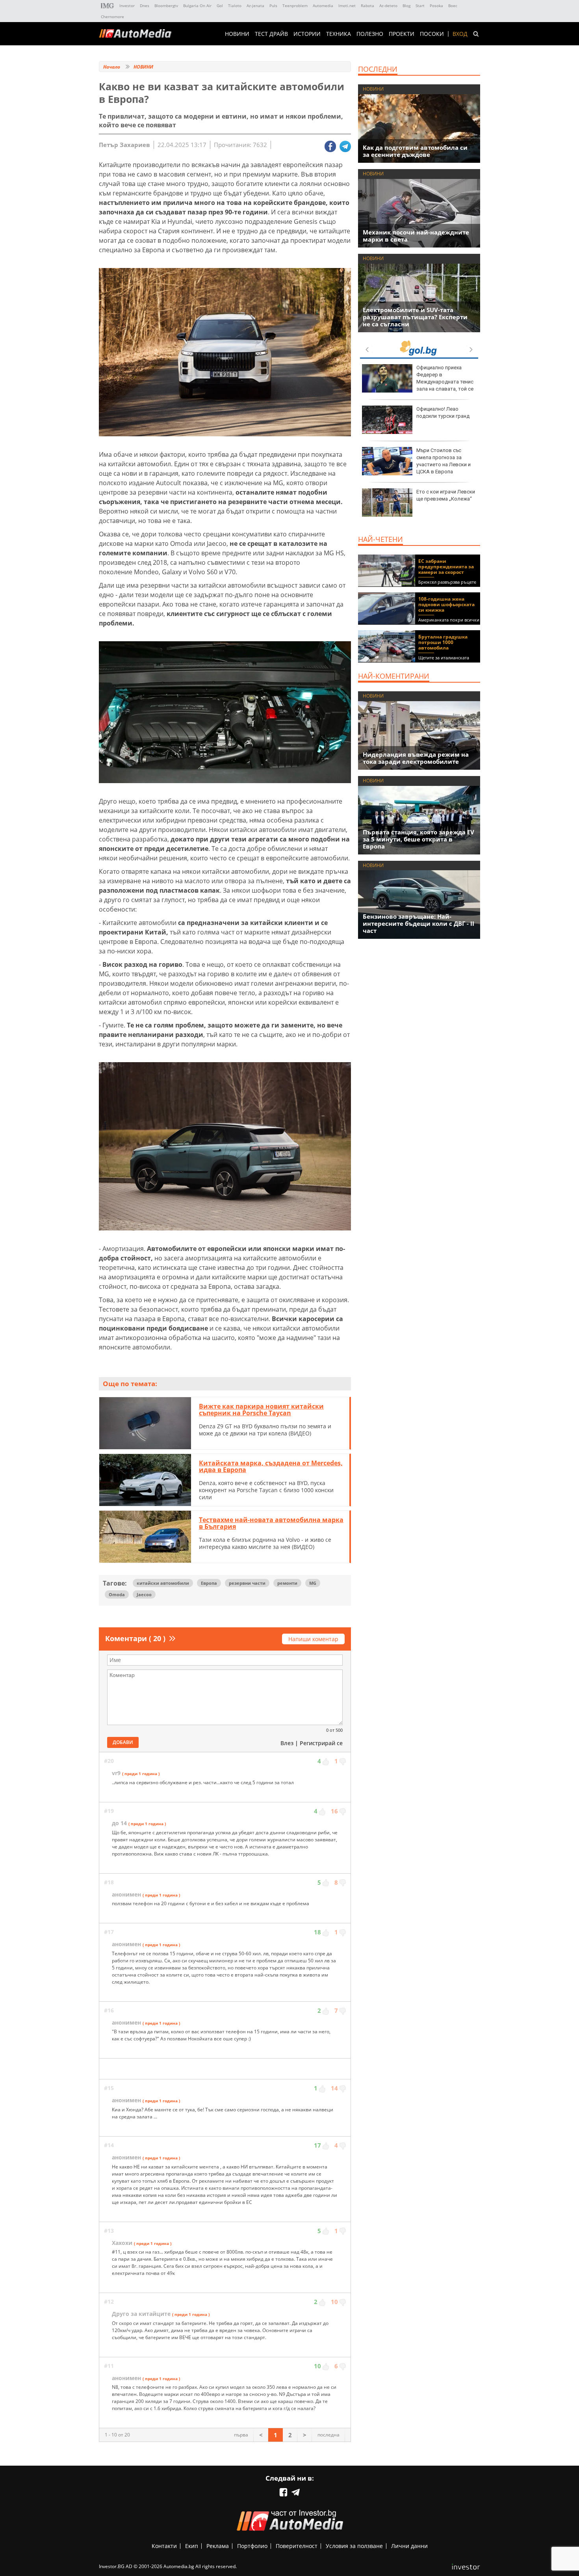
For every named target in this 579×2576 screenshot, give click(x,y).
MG (313, 1583)
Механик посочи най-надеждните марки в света (416, 236)
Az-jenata (255, 6)
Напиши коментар (313, 1639)
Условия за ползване (354, 2546)
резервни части (247, 1583)
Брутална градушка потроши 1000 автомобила (443, 642)
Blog (406, 6)
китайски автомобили (163, 1583)
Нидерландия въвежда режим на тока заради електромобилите (416, 758)
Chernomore (112, 17)
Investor (127, 6)
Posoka (436, 6)
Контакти (164, 2546)
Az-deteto (388, 6)
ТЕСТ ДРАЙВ (271, 34)
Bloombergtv (166, 6)
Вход (460, 34)
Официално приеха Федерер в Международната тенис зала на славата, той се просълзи (418, 382)
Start (420, 6)
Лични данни (409, 2546)
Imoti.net (347, 6)
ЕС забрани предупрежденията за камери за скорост (446, 567)
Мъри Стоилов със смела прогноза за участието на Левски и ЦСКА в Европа (444, 461)
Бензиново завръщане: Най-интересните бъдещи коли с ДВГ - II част (418, 923)
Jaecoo (144, 1594)
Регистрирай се (321, 1743)
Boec (453, 6)
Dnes (145, 6)
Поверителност (297, 2546)
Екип (192, 2546)
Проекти (402, 34)
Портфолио (252, 2546)
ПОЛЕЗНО (370, 34)
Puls (273, 6)
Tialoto (235, 6)
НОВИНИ (237, 34)
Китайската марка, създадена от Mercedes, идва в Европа (271, 1467)
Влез (287, 1743)
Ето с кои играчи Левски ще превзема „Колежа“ (446, 495)
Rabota (367, 6)
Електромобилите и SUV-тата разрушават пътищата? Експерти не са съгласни (415, 317)
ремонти (287, 1583)
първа (241, 2435)
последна (328, 2435)
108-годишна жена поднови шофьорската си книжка (446, 604)
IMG (108, 6)
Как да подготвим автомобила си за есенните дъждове (415, 151)
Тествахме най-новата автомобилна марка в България (271, 1523)
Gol (220, 6)
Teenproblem (295, 6)
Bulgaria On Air (197, 6)
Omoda (117, 1594)
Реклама (218, 2546)
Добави (123, 1742)
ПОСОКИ (432, 34)
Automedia (323, 6)
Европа (209, 1583)
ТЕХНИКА (339, 34)
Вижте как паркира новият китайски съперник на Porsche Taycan (261, 1410)
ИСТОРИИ (307, 34)
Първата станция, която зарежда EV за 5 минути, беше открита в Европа (418, 839)
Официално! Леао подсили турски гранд (443, 412)
